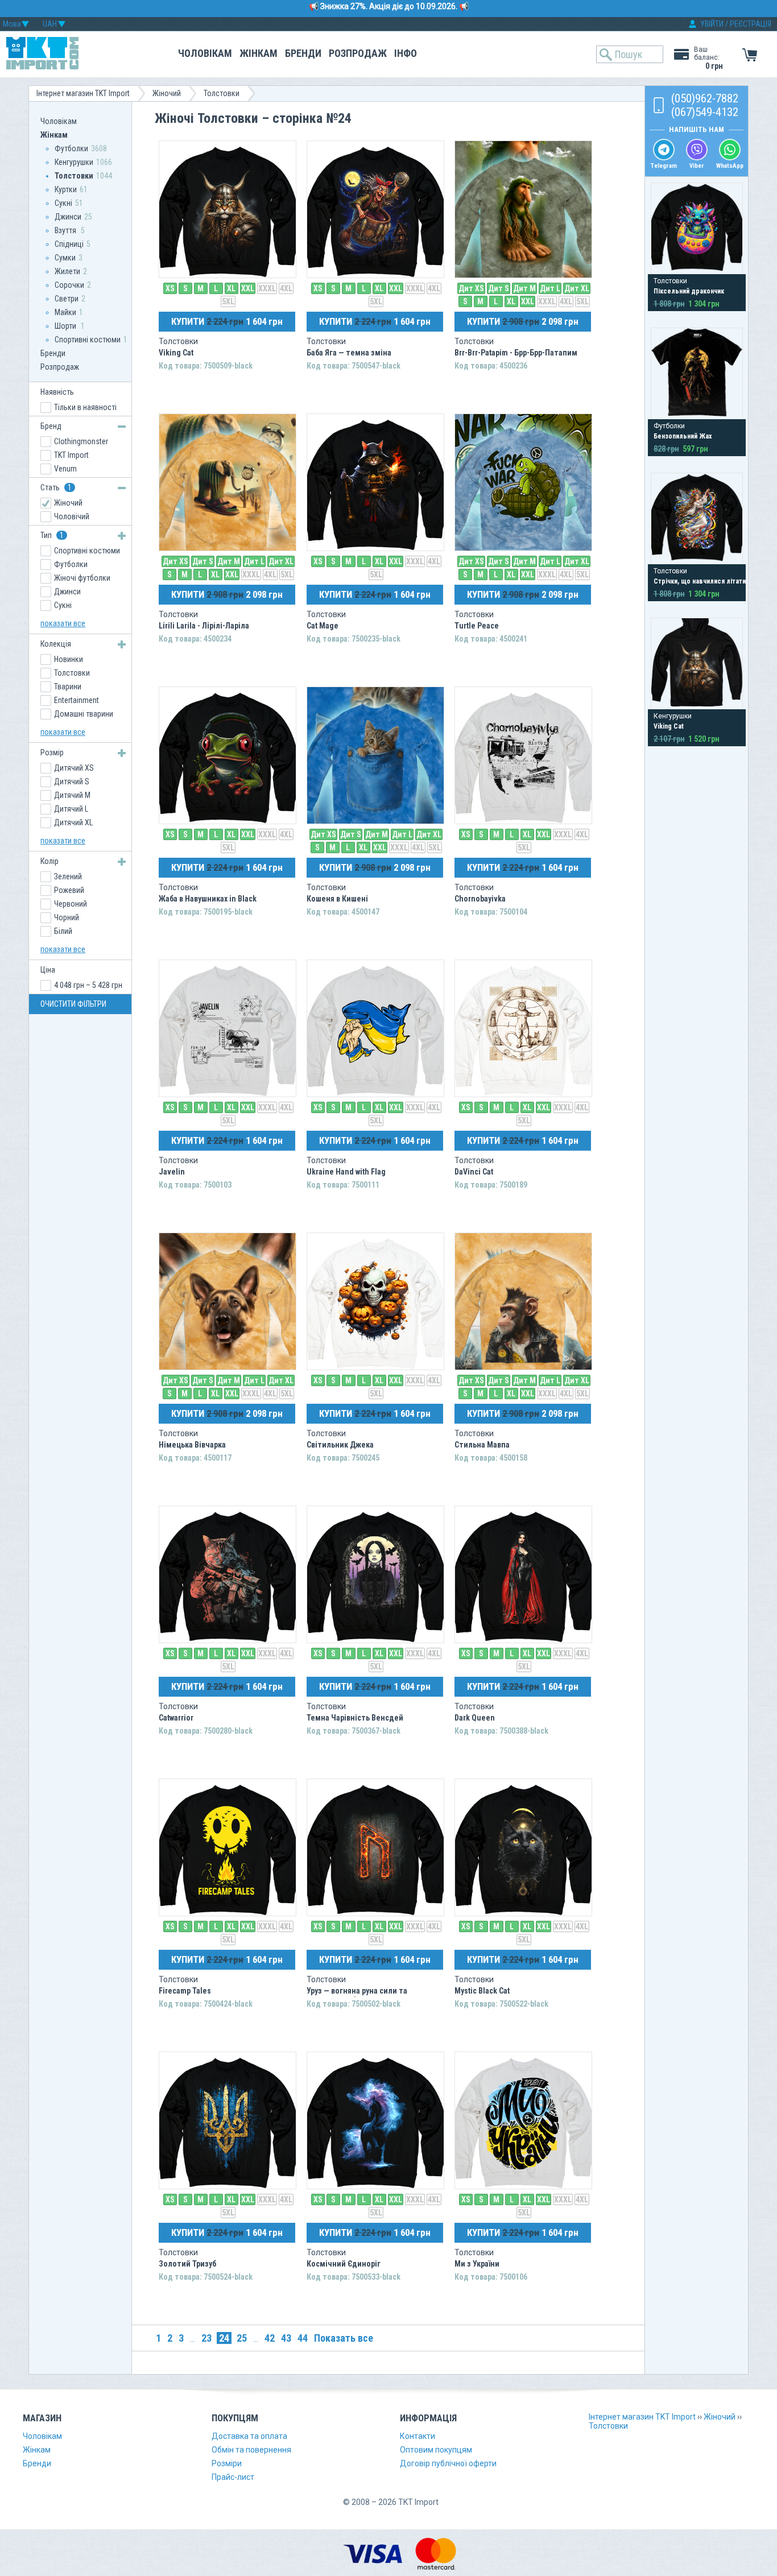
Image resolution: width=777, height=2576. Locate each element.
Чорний (67, 917)
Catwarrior (176, 1718)
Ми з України (477, 2264)
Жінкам (259, 53)
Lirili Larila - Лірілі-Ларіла (204, 626)
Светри (67, 299)
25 (242, 2338)
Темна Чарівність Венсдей (355, 1718)
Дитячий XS (74, 768)
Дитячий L (71, 809)
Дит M (524, 288)
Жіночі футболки (82, 578)
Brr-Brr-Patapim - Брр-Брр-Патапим (516, 353)
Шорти (66, 326)
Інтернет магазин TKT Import (83, 93)
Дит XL (577, 288)
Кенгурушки (74, 162)
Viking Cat (176, 353)
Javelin (172, 1172)
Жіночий (167, 93)
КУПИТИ (227, 321)
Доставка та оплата (249, 2436)
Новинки (69, 659)
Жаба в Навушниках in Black (208, 899)
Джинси (68, 217)
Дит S (499, 288)
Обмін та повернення (251, 2450)
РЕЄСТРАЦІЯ (751, 24)
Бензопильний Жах (683, 436)
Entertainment (77, 700)
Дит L (550, 288)
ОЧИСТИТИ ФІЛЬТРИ (73, 1004)
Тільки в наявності (85, 407)
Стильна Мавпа (482, 1445)
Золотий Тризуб (187, 2264)
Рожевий (69, 890)
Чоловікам (205, 53)
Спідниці (69, 244)
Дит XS (471, 288)
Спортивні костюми (88, 340)
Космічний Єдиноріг (344, 2264)
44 (303, 2338)
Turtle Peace (477, 626)
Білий (63, 931)
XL (231, 288)
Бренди (303, 53)
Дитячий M (72, 795)
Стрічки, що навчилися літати (700, 581)
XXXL (267, 288)
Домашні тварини (84, 714)
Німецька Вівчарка (192, 1445)
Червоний (71, 904)
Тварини (68, 687)
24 (224, 2338)
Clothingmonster (81, 441)
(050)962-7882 (705, 98)
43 (286, 2338)
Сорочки (69, 285)
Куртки (66, 189)
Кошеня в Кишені (337, 899)
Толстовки (222, 93)
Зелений (68, 876)
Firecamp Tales (185, 1991)
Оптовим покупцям (436, 2450)
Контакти (418, 2436)
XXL (248, 288)
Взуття (66, 230)
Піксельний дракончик (689, 291)
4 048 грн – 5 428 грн (88, 985)
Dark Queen (475, 1718)
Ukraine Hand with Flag (346, 1172)
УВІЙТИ (712, 24)
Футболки (71, 148)
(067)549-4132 (705, 112)
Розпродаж (358, 53)
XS (170, 288)
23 (206, 2338)
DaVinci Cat (474, 1172)
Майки (65, 312)
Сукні (63, 203)
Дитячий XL (73, 822)
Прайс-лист (233, 2477)
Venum (65, 469)
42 (270, 2338)
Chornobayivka (480, 899)
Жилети (67, 271)
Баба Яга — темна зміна (349, 353)
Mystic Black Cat (482, 1991)
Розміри (227, 2463)
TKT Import (71, 455)
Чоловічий (72, 516)
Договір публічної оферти (448, 2463)
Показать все (344, 2338)
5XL (228, 301)
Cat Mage (323, 626)
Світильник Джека (340, 1445)
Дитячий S (72, 782)
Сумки (65, 258)
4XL (286, 288)
